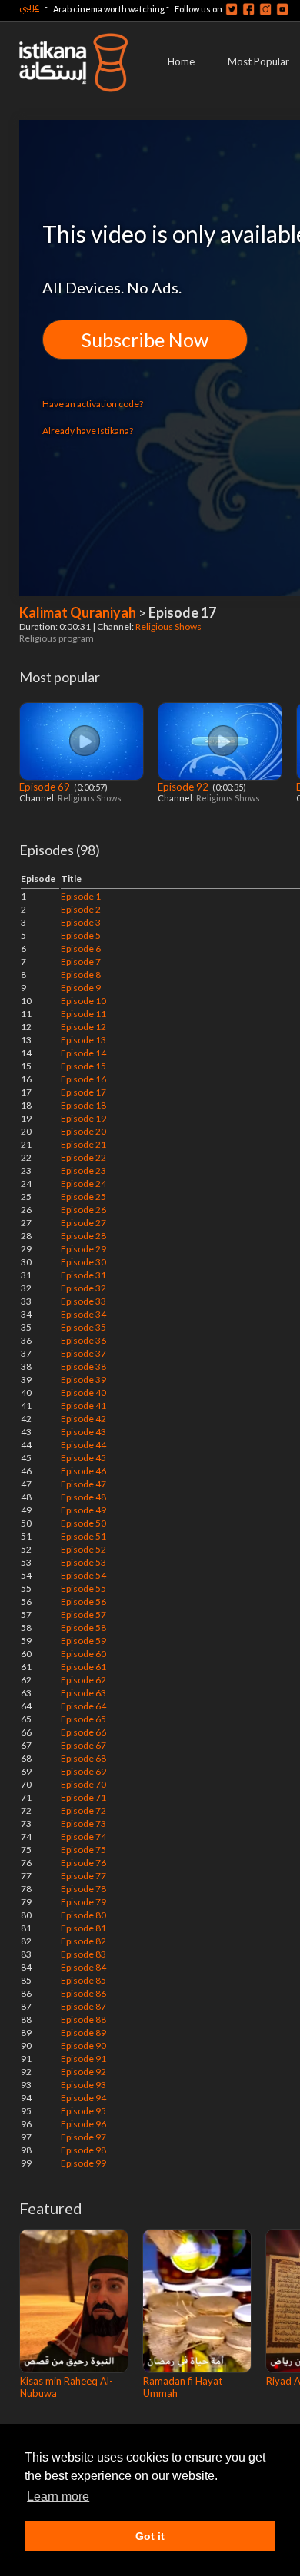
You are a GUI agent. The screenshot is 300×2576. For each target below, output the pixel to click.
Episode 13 (83, 1040)
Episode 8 (81, 975)
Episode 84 (83, 1967)
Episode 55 (83, 1588)
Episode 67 (83, 1745)
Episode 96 (83, 2124)
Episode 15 (83, 1066)
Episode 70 (83, 1784)
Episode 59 (83, 1641)
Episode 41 (83, 1406)
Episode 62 (83, 1680)
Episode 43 (83, 1432)
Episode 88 (83, 2019)
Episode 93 (83, 2085)
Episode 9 (81, 988)
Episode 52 (83, 1549)
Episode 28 (83, 1236)
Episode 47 (83, 1484)
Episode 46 (83, 1471)
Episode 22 (83, 1157)
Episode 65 (83, 1719)
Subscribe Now (145, 340)
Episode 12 (83, 1027)
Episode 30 (83, 1262)
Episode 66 (83, 1732)
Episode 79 (83, 1902)
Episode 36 (83, 1340)
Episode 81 (83, 1928)
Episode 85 (83, 1980)
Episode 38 (83, 1366)
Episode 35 (83, 1327)
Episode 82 (83, 1941)
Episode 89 (83, 2032)
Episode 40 (83, 1392)
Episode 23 (83, 1170)
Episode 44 (83, 1445)
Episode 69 (46, 787)
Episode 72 (83, 1810)
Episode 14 (83, 1053)
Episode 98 (83, 2150)
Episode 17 (83, 1092)
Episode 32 (83, 1288)
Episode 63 (83, 1693)
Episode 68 (83, 1758)
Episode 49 (83, 1510)
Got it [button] (150, 2536)
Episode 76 (83, 1863)
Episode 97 (83, 2137)
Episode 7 (81, 961)
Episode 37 (83, 1353)
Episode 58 (83, 1628)
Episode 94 (83, 2098)
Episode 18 (83, 1105)
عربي (29, 7)
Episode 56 (83, 1601)
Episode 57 (83, 1615)
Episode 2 (81, 909)
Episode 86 (83, 1993)
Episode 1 (81, 896)
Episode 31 (83, 1275)
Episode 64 (83, 1706)
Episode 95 (83, 2111)
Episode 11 (83, 1014)
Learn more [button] (58, 2496)
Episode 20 (83, 1131)
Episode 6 (81, 948)
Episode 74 (83, 1837)
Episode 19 (83, 1118)
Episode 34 (83, 1314)
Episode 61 (83, 1667)
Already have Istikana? (88, 431)
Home (181, 61)
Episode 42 (83, 1419)
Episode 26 (83, 1210)
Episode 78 (83, 1889)
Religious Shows (169, 627)
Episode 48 (83, 1497)
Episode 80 (83, 1915)
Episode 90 (83, 2046)
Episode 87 (83, 2006)
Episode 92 (184, 787)
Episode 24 (83, 1184)
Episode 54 (83, 1575)
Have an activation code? (93, 404)
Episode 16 (83, 1079)
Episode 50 (83, 1523)
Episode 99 (83, 2163)
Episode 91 (83, 2059)
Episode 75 (83, 1850)
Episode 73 (83, 1823)
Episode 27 (83, 1223)
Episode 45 (83, 1458)
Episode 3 (81, 922)
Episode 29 (83, 1249)
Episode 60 (83, 1654)
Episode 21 (83, 1144)
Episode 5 (81, 935)
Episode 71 (83, 1797)
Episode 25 (83, 1197)
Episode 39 (83, 1379)
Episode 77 (83, 1876)
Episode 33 (83, 1301)
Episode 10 (83, 1001)
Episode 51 (83, 1536)
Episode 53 (83, 1562)
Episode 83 (83, 1954)
